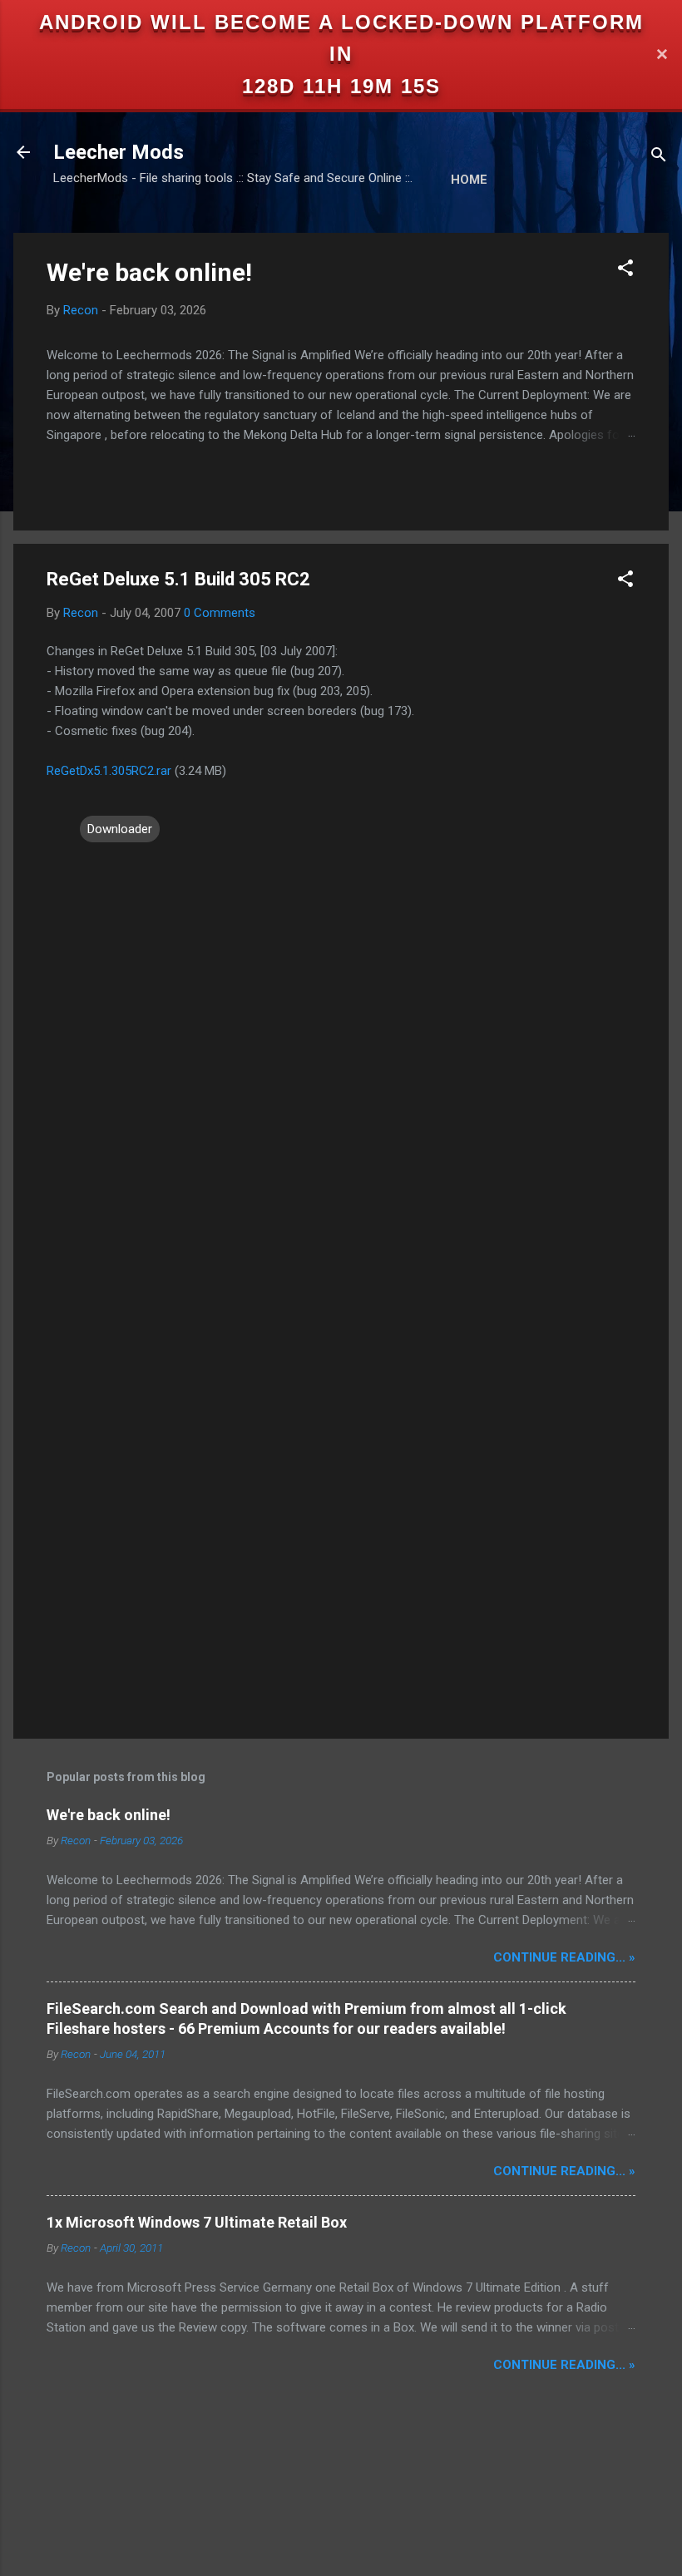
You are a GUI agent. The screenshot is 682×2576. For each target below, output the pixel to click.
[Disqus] (341, 1057)
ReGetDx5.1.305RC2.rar (109, 771)
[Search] (659, 158)
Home (469, 180)
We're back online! (149, 272)
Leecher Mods (119, 152)
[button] (625, 271)
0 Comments (220, 613)
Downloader (120, 829)
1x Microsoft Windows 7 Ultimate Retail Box (197, 2222)
